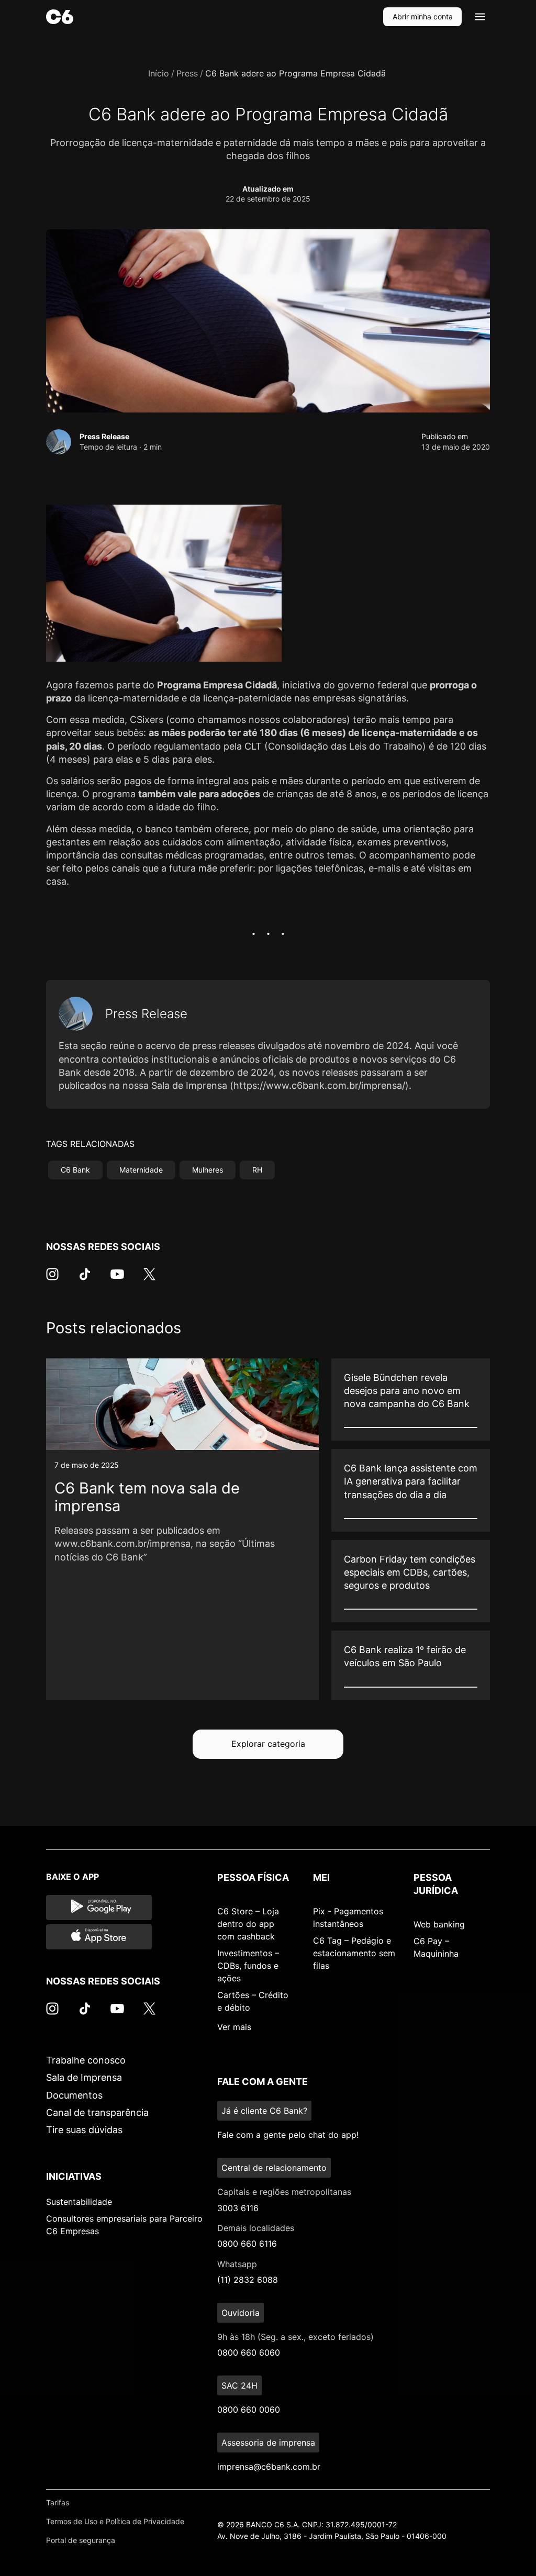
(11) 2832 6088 (248, 2280)
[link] (182, 1529)
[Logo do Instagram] (52, 1279)
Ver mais (234, 2027)
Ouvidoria (241, 2313)
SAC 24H (239, 2385)
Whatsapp (237, 2264)
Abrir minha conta (423, 16)
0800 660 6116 (247, 2244)
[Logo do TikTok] (85, 1279)
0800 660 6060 (249, 2352)
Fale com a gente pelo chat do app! (288, 2135)
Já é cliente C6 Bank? (264, 2111)
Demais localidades (256, 2228)
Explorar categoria (268, 1744)
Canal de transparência (97, 2112)
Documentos (74, 2095)
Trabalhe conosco (86, 2060)
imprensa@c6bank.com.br (269, 2467)
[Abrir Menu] (480, 17)
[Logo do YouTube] (117, 1279)
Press (187, 73)
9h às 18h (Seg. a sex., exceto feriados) (295, 2337)
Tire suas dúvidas (84, 2130)
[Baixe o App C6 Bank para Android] (99, 1908)
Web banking (439, 1924)
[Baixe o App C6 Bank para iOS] (99, 1937)
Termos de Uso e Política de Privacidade (115, 2521)
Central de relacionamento (274, 2168)
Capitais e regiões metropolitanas (284, 2192)
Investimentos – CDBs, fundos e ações (248, 1966)
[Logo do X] (149, 1279)
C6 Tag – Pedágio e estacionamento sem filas (354, 1953)
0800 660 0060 (249, 2410)
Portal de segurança (81, 2540)
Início (159, 73)
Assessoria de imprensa (268, 2443)
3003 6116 (238, 2208)
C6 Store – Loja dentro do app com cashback (248, 1924)
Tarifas (58, 2502)
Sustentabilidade (79, 2202)
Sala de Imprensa (84, 2077)
